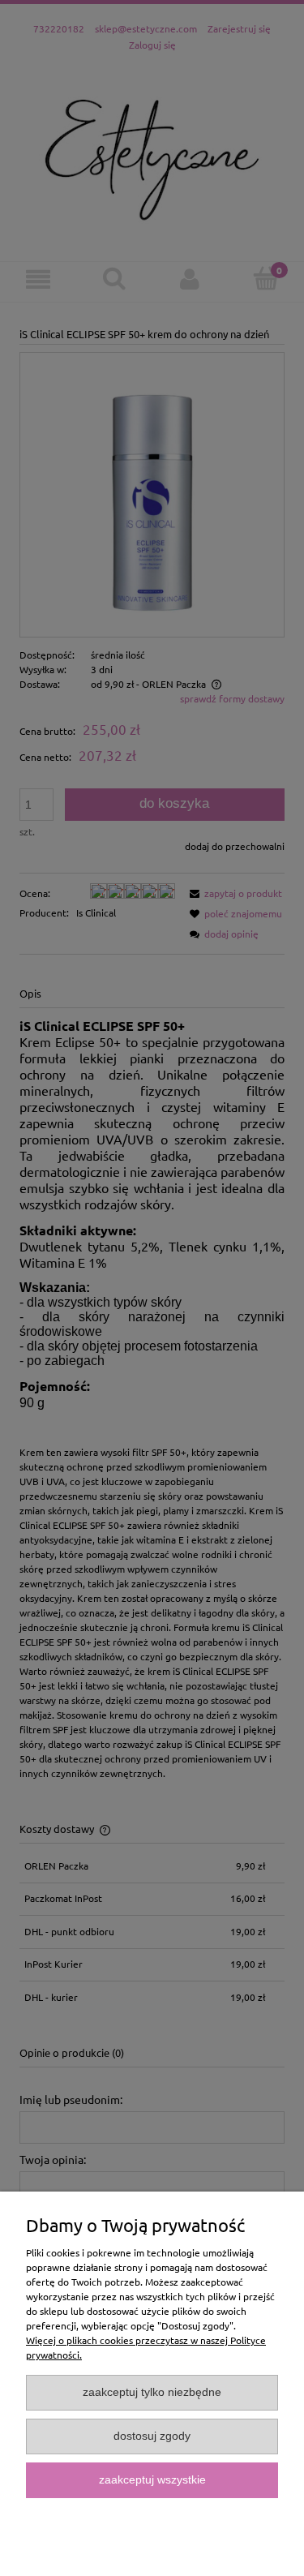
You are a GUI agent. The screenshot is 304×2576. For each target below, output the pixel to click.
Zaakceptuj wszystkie (152, 2480)
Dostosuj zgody (152, 2436)
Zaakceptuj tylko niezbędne (152, 2392)
